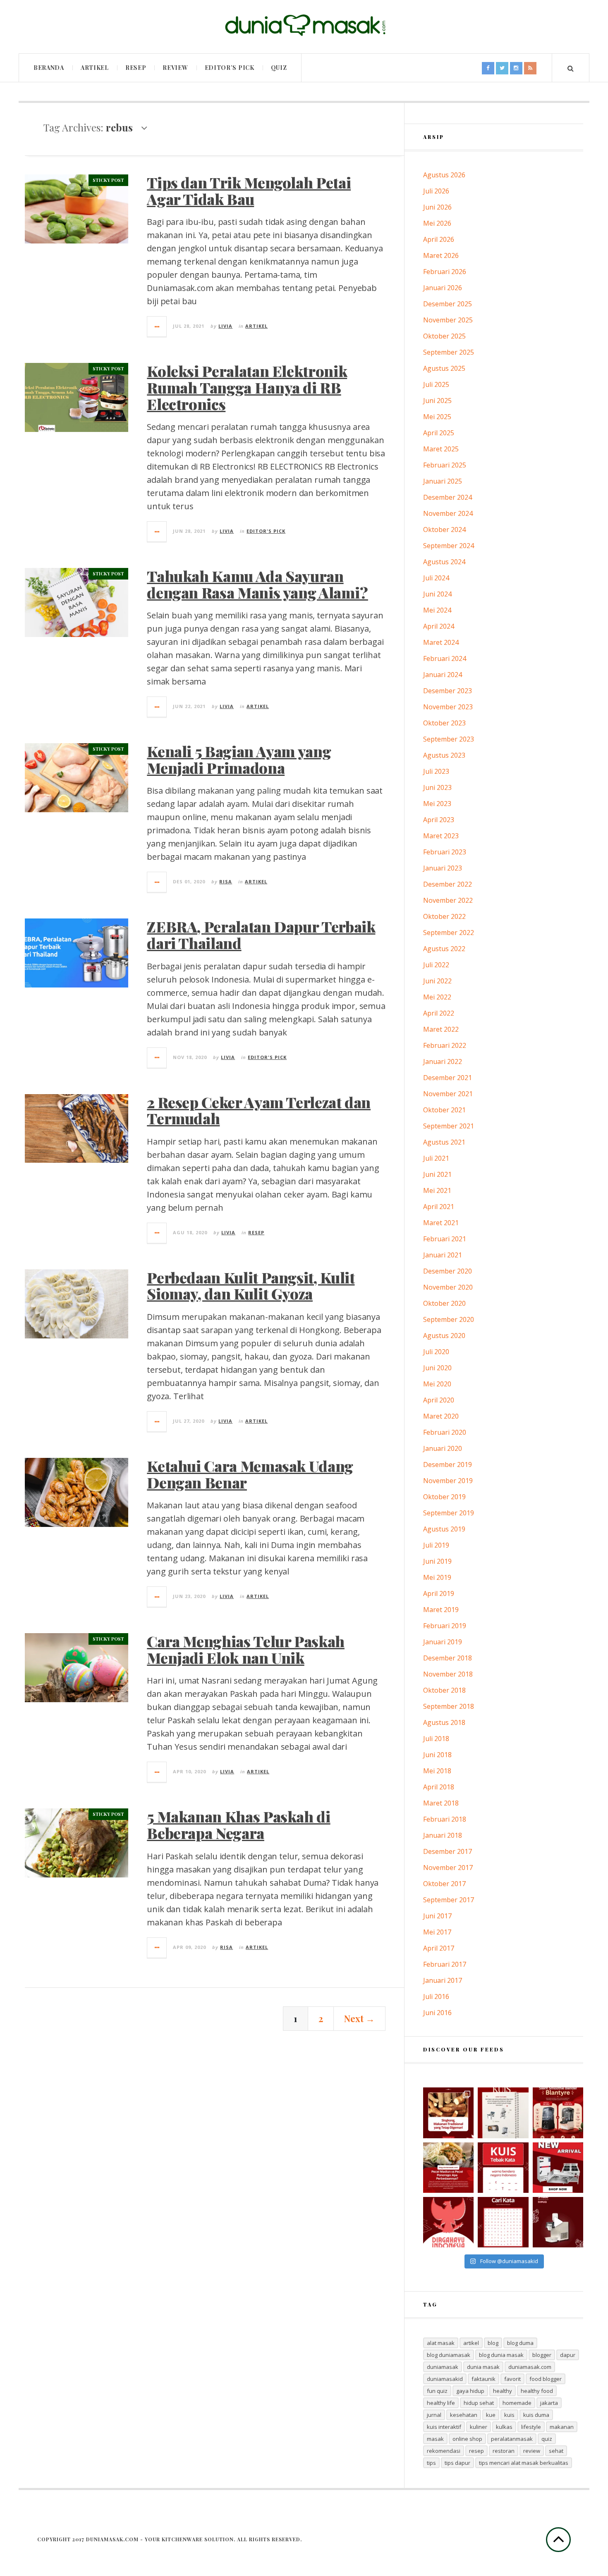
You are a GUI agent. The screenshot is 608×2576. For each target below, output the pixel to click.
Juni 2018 (437, 1755)
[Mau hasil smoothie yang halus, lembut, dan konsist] (558, 2113)
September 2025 (449, 352)
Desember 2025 (448, 304)
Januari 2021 (443, 1255)
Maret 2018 (441, 1803)
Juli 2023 (436, 771)
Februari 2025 (445, 465)
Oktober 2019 (444, 1497)
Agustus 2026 (444, 175)
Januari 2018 (443, 1835)
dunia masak (483, 2367)
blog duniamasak (449, 2355)
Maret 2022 (441, 1029)
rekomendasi (444, 2451)
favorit (512, 2379)
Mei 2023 (437, 804)
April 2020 (439, 1400)
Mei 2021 (437, 1190)
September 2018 (449, 1706)
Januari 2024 (443, 675)
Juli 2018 (436, 1739)
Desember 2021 (448, 1078)
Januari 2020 (443, 1448)
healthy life (441, 2403)
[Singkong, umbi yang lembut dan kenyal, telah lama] (448, 2113)
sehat (556, 2451)
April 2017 (439, 1948)
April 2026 (439, 239)
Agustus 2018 (444, 1722)
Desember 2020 (448, 1271)
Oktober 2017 (444, 1884)
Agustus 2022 (444, 949)
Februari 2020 (445, 1432)
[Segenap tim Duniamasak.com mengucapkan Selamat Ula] (448, 2222)
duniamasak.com (530, 2367)
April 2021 (439, 1207)
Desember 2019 (448, 1465)
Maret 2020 (441, 1416)
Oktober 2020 (444, 1303)
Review (175, 68)
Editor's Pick (266, 531)
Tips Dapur (457, 2463)
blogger (542, 2355)
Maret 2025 (441, 449)
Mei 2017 (437, 1932)
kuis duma (536, 2415)
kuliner (479, 2427)
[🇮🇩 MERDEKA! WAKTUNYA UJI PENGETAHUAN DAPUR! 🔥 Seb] (503, 2113)
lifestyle (531, 2427)
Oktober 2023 (444, 723)
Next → (359, 2018)
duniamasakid (445, 2379)
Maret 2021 (441, 1223)
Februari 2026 (445, 272)
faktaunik (484, 2379)
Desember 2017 (448, 1851)
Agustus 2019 (444, 1529)
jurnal (434, 2415)
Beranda (49, 68)
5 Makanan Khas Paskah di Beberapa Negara (238, 1825)
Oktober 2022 (444, 916)
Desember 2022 (448, 884)
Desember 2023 (448, 691)
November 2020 (448, 1287)
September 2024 (449, 546)
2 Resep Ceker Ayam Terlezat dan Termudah (259, 1110)
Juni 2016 (437, 2013)
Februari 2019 (445, 1626)
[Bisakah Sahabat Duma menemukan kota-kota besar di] (503, 2222)
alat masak (441, 2343)
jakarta (549, 2403)
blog (493, 2343)
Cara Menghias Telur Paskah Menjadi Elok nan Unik (246, 1649)
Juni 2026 (437, 207)
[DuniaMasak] (304, 25)
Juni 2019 (437, 1561)
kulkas (504, 2427)
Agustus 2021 (444, 1142)
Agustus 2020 (444, 1336)
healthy (503, 2391)
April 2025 (439, 433)
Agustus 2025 (444, 368)
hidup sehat (479, 2403)
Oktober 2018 (444, 1690)
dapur (568, 2355)
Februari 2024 (445, 658)
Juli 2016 (436, 1996)
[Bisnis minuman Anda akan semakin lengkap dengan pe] (558, 2222)
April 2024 (439, 626)
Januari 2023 (443, 868)
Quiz (279, 68)
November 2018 (448, 1674)
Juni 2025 (437, 401)
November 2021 (448, 1094)
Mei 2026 (437, 223)
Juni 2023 (437, 787)
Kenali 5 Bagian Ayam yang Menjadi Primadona (239, 759)
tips (431, 2463)
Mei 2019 (437, 1577)
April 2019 (439, 1593)
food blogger (546, 2379)
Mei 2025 (437, 417)
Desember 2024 (448, 497)
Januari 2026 (443, 288)
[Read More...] (157, 327)
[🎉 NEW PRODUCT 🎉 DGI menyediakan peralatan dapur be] (558, 2168)
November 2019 (448, 1481)
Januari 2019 (443, 1642)
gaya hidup (470, 2391)
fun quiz (437, 2391)
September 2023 (449, 739)
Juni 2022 (437, 981)
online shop (467, 2439)
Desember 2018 (448, 1658)
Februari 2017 (445, 1964)
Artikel (95, 68)
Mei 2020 (437, 1384)
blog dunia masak (501, 2355)
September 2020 (449, 1319)
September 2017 (449, 1900)
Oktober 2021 (444, 1110)
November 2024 (448, 513)
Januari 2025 (443, 481)
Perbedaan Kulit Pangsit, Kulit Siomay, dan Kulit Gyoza (251, 1286)
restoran (504, 2451)
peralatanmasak (512, 2439)
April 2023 (439, 820)
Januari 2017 (443, 1980)
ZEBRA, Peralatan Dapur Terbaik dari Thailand (261, 935)
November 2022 (448, 900)
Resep (136, 68)
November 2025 (448, 320)
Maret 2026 (441, 255)
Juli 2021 (436, 1158)
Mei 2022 (437, 997)
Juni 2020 (437, 1368)
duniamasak (443, 2367)
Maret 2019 (441, 1610)
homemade (517, 2403)
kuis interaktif (444, 2427)
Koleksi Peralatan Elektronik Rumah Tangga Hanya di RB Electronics (247, 387)
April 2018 (439, 1787)
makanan (562, 2427)
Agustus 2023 (444, 755)
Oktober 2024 (444, 530)
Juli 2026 (436, 191)
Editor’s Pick (230, 68)
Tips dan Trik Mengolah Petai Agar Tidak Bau (249, 191)
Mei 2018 (437, 1771)
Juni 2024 (437, 594)
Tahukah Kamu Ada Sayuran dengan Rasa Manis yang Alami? (257, 584)
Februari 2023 (445, 852)
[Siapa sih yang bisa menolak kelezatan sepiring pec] (448, 2168)
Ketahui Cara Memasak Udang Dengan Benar (250, 1474)
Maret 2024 (441, 642)
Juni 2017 (437, 1916)
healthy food (537, 2391)
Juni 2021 (437, 1174)
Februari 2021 (445, 1239)
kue (491, 2415)
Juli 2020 (436, 1352)
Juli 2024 (436, 578)
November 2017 (448, 1868)
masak (435, 2439)
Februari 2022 (445, 1045)
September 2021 (449, 1126)
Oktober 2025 (444, 336)
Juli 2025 (436, 384)
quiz (547, 2439)
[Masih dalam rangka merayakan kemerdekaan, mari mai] (503, 2168)
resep (476, 2451)
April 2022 (439, 1013)
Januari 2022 (443, 1061)
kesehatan (464, 2415)
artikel (471, 2343)
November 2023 (448, 707)
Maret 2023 (441, 836)
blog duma (520, 2343)
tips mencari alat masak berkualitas (524, 2463)
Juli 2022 (436, 965)
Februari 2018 (445, 1819)
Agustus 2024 (444, 562)
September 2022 (449, 933)
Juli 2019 (436, 1545)
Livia (225, 326)
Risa (226, 881)
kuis (509, 2415)
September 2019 (449, 1513)
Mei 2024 (437, 610)
